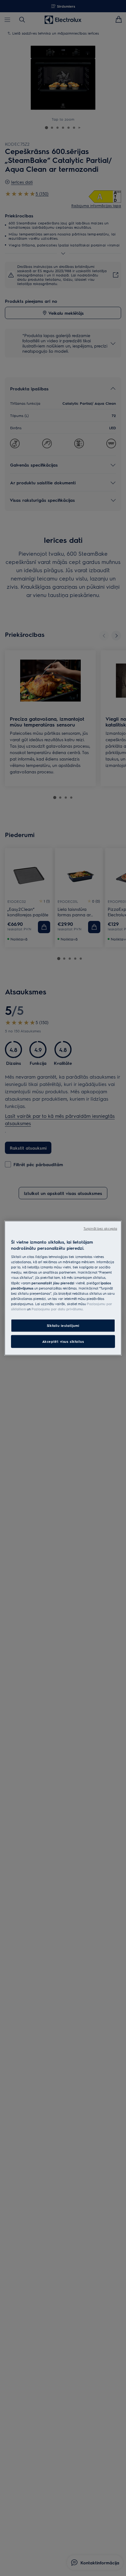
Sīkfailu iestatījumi (63, 1326)
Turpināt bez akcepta (100, 1228)
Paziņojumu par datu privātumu (57, 1309)
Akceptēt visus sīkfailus (63, 1341)
